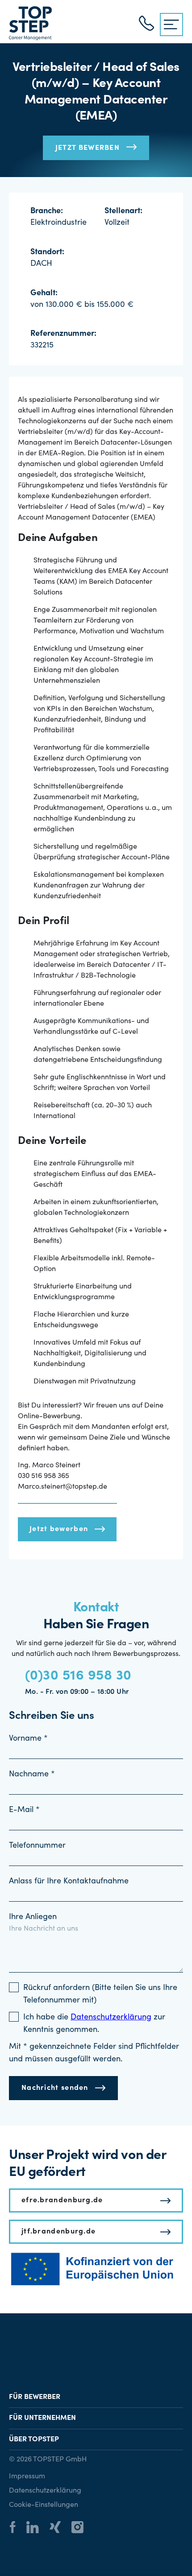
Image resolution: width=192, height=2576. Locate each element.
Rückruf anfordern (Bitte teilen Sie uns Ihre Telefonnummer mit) (100, 1994)
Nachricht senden (55, 2088)
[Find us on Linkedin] (37, 2529)
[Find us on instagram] (82, 2528)
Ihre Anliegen (33, 1917)
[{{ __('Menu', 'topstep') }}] (171, 25)
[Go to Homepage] (30, 23)
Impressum (27, 2477)
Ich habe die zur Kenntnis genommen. (94, 2024)
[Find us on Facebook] (17, 2528)
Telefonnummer (37, 1846)
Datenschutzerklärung (45, 2491)
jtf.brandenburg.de (58, 2232)
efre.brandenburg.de (62, 2200)
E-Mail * (24, 1810)
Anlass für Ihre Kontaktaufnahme (69, 1882)
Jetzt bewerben (88, 148)
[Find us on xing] (60, 2528)
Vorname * (28, 1739)
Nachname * (32, 1775)
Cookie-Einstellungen (44, 2505)
